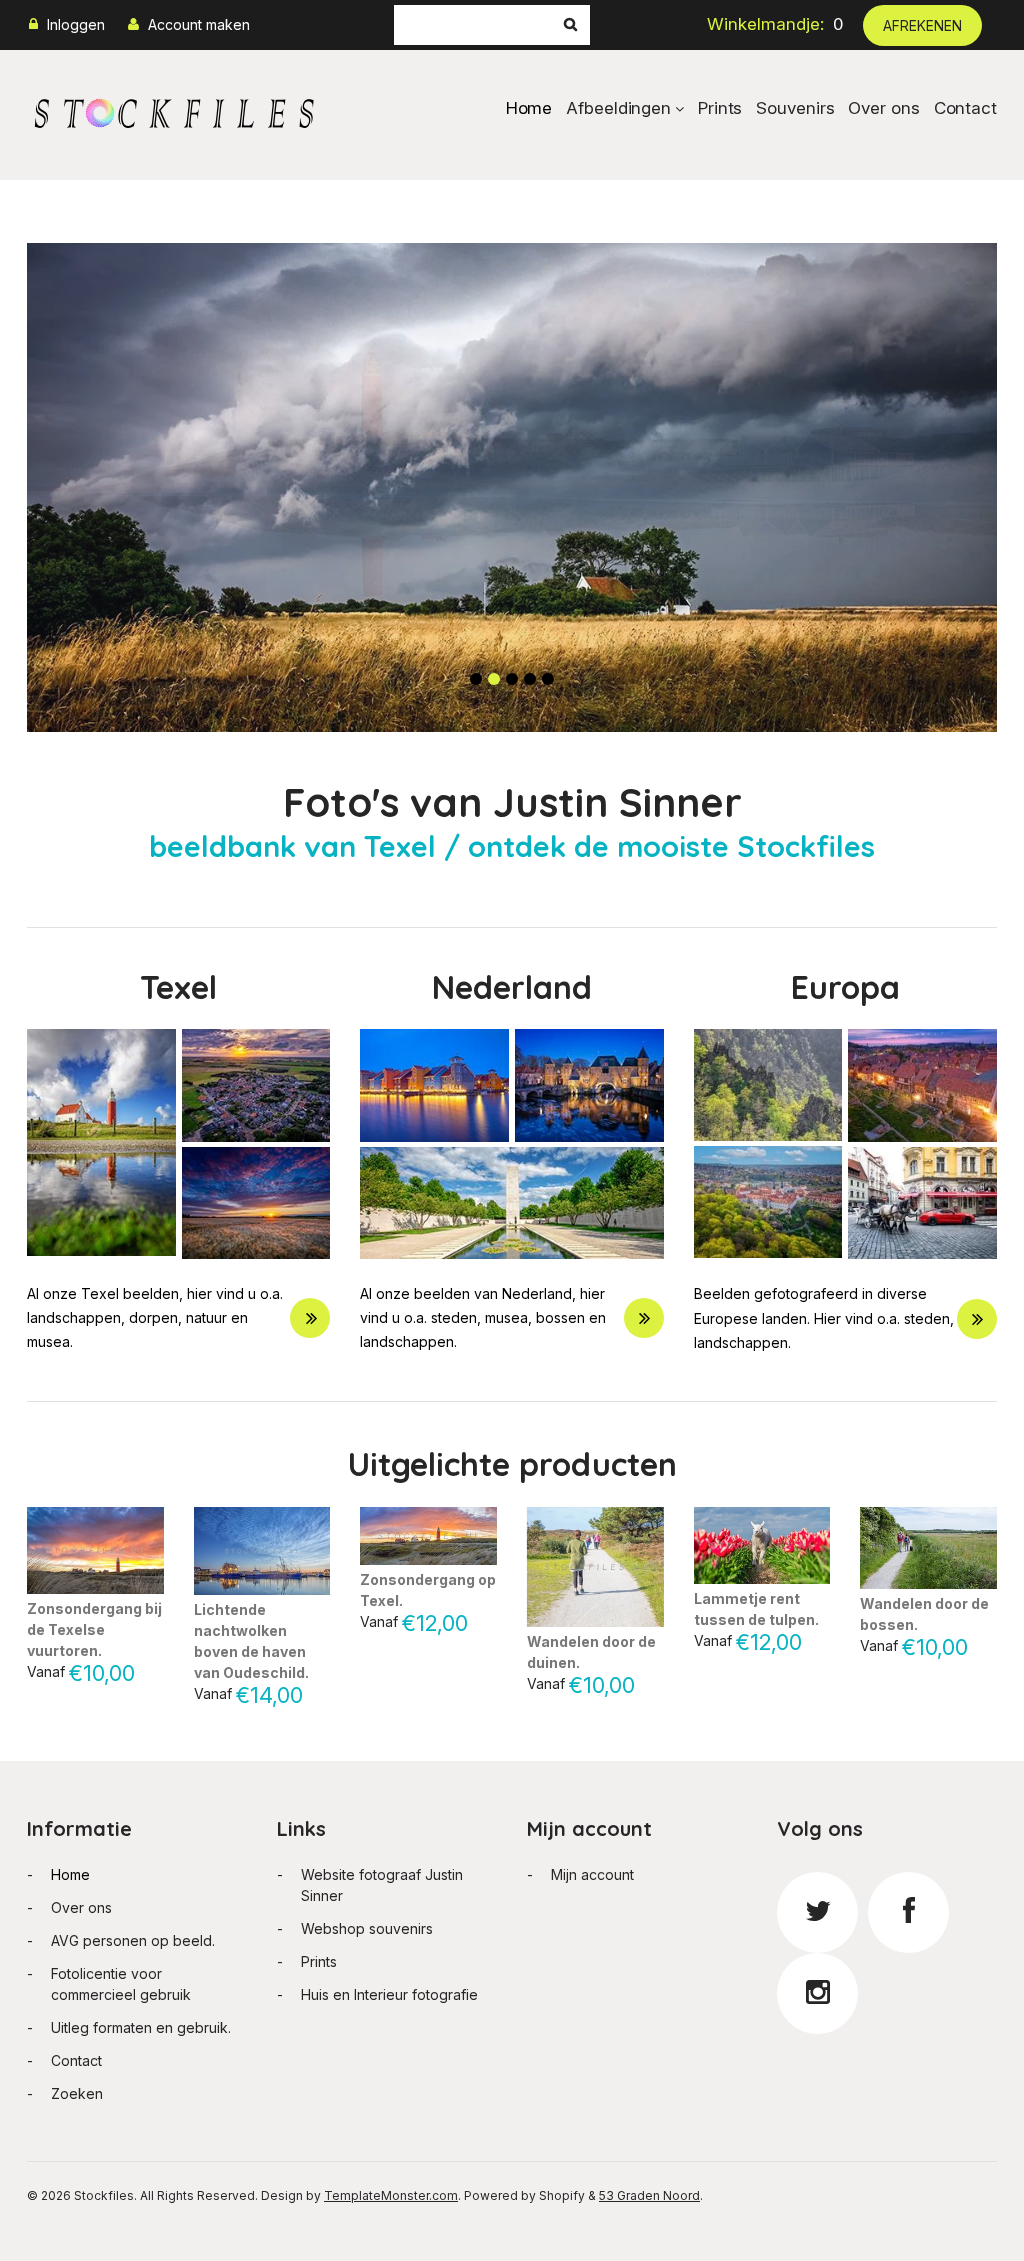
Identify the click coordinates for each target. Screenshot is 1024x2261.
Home (529, 108)
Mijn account (592, 1874)
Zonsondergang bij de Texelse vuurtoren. (94, 1629)
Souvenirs (795, 108)
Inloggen (76, 24)
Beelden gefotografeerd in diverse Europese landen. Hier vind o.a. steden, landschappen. (824, 1317)
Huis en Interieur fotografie (389, 1994)
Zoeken (77, 2093)
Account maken (199, 24)
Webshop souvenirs (367, 1928)
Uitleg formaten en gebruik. (141, 2027)
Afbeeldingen (618, 108)
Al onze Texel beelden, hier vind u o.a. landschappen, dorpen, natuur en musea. (155, 1317)
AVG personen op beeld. (133, 1940)
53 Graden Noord (649, 2195)
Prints (720, 108)
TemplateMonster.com (391, 2195)
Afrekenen (922, 25)
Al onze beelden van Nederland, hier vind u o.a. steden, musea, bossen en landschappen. (483, 1317)
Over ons (883, 108)
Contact (965, 108)
